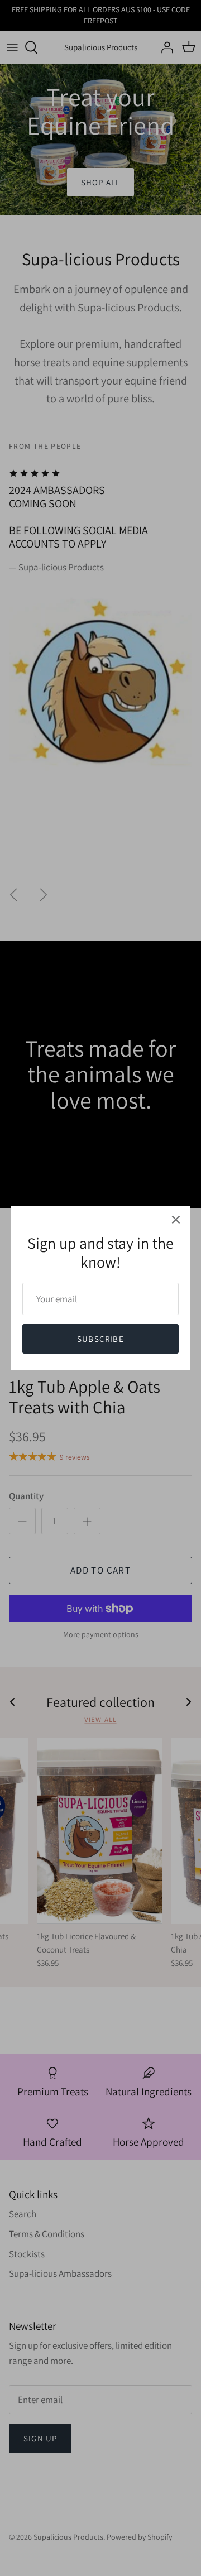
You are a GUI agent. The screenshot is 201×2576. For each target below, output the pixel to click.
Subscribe (100, 1339)
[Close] (176, 1220)
